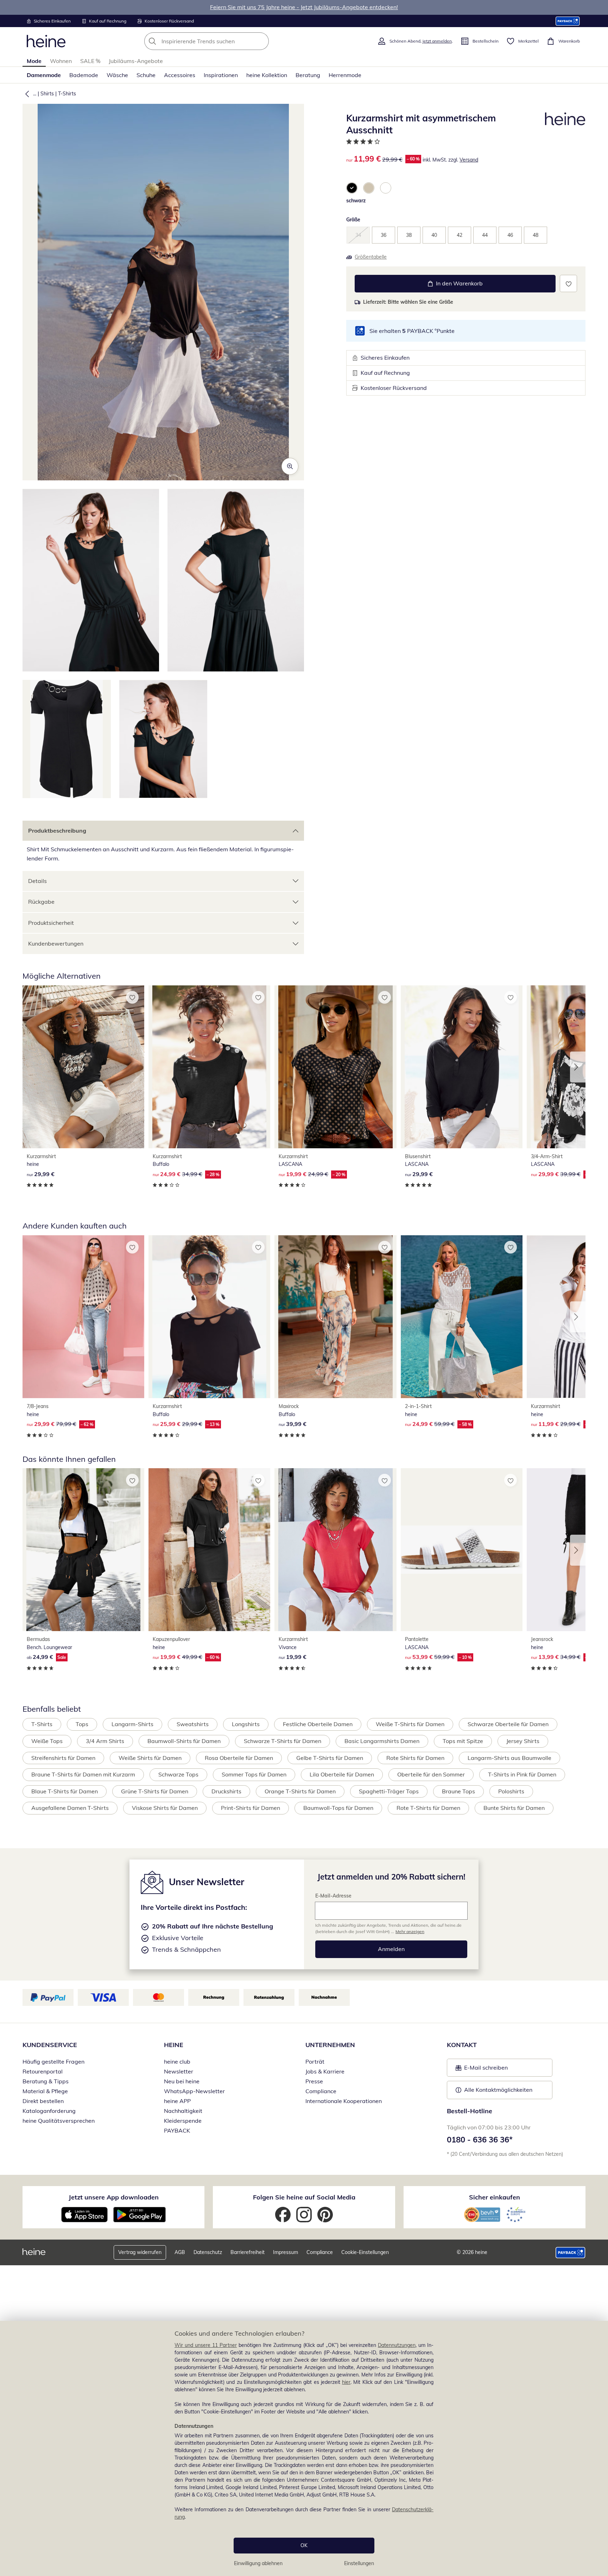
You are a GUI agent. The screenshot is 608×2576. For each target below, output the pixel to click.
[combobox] (222, 41)
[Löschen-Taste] (261, 41)
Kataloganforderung (49, 2111)
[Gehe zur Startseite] (46, 41)
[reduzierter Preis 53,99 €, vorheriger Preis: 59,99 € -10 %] (462, 1550)
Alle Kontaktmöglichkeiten (498, 2090)
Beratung (308, 75)
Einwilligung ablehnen (258, 2563)
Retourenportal (43, 2071)
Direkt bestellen (43, 2101)
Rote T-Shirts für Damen (428, 1808)
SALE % (90, 61)
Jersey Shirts (523, 1741)
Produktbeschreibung (57, 831)
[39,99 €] (335, 1317)
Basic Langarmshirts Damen (382, 1741)
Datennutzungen (397, 2345)
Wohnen (61, 61)
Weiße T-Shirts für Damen (410, 1724)
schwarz (356, 201)
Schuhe (146, 75)
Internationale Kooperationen (344, 2101)
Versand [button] (469, 160)
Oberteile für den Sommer (431, 1774)
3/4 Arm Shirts (105, 1741)
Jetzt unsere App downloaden (114, 2197)
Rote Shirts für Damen (415, 1758)
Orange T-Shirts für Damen (300, 1791)
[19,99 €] (335, 1550)
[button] (26, 94)
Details (37, 881)
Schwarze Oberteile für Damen (508, 1724)
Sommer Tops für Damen (254, 1774)
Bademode (84, 75)
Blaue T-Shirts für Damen (65, 1791)
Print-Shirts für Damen (251, 1808)
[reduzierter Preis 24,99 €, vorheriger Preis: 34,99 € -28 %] (209, 1067)
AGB (180, 2252)
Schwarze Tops (178, 1774)
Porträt (315, 2062)
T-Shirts (67, 94)
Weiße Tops (47, 1741)
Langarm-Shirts (132, 1724)
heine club (177, 2062)
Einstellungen (359, 2563)
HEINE (174, 2045)
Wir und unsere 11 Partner (206, 2345)
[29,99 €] (83, 1067)
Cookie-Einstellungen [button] (365, 2252)
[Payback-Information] (571, 2253)
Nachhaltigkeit (183, 2111)
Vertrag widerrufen (140, 2252)
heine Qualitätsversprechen (59, 2121)
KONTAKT (462, 2045)
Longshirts (246, 1724)
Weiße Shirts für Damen (150, 1758)
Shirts (47, 94)
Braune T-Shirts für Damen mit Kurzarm (83, 1774)
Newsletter (179, 2071)
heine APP (177, 2101)
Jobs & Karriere (325, 2071)
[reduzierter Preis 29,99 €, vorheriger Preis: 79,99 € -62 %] (83, 1317)
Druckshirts (226, 1791)
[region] (304, 2448)
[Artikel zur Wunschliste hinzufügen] (568, 283)
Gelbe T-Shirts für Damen (330, 1758)
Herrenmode (345, 75)
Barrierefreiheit (248, 2252)
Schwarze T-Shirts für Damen (283, 1741)
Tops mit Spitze (463, 1741)
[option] (352, 188)
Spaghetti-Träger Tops (389, 1791)
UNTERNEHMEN (330, 2045)
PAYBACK (177, 2130)
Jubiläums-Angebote (136, 61)
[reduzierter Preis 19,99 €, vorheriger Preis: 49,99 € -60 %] (209, 1550)
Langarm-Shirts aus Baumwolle (509, 1758)
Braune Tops (458, 1791)
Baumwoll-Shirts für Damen (184, 1741)
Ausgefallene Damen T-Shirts (70, 1808)
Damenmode (44, 75)
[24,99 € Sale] (83, 1550)
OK (304, 2545)
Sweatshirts (193, 1724)
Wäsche (117, 75)
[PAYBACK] (568, 21)
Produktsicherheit (51, 923)
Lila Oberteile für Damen (342, 1774)
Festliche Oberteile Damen (318, 1724)
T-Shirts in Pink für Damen (522, 1774)
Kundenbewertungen (56, 943)
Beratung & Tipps (46, 2081)
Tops (82, 1724)
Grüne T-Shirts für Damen (155, 1791)
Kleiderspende (183, 2121)
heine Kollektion (267, 75)
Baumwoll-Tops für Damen (338, 1808)
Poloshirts (511, 1791)
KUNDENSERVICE (50, 2045)
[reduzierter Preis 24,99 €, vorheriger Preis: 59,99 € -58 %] (462, 1317)
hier (346, 2382)
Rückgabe (41, 902)
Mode (34, 61)
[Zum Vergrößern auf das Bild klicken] (290, 466)
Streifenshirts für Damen (63, 1758)
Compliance (321, 2091)
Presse (314, 2081)
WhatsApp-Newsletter (194, 2091)
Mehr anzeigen (410, 1931)
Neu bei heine (182, 2081)
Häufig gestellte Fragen (53, 2062)
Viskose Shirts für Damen (165, 1808)
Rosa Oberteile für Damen (239, 1758)
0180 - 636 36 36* (480, 2140)
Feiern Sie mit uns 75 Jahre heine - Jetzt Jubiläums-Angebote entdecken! (304, 7)
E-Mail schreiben (482, 2070)
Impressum (286, 2252)
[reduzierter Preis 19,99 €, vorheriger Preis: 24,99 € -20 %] (335, 1067)
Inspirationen (221, 75)
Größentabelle (371, 257)
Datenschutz (208, 2252)
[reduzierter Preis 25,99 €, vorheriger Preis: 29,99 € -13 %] (209, 1317)
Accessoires (180, 75)
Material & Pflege (45, 2091)
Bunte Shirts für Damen (514, 1808)
